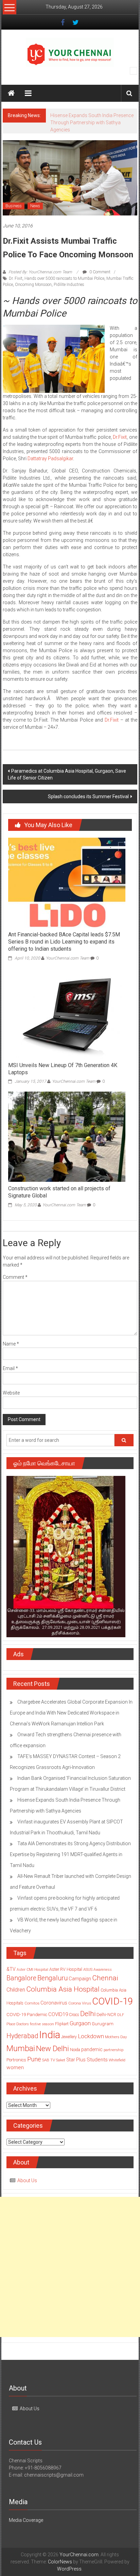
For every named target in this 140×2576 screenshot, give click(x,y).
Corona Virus (80, 2017)
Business (14, 220)
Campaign (80, 1993)
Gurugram (103, 2038)
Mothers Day (116, 2051)
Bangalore (21, 1992)
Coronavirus (54, 2017)
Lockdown (91, 2050)
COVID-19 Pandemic (27, 2029)
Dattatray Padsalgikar (50, 473)
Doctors (23, 2038)
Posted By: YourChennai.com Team (40, 286)
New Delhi (52, 2063)
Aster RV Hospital (66, 1984)
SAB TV (49, 2074)
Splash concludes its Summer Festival (88, 811)
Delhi (88, 2028)
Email (10, 1383)
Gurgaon (80, 2038)
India (50, 2049)
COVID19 (58, 2029)
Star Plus (76, 2074)
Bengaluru (52, 1992)
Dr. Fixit (16, 293)
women (15, 2082)
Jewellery (69, 2051)
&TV (11, 1983)
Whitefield (117, 2074)
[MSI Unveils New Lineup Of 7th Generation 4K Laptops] (67, 1027)
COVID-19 (112, 2016)
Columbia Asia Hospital (63, 2003)
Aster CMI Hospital (32, 1984)
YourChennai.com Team (68, 972)
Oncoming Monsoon (33, 299)
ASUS (88, 1984)
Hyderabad (22, 2050)
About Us (27, 2195)
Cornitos (32, 2017)
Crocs (74, 2029)
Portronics (16, 2074)
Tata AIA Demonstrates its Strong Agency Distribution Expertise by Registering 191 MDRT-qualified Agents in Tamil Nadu (70, 1869)
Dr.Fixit (120, 451)
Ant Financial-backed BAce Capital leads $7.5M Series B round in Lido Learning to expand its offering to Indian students (64, 956)
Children (16, 2004)
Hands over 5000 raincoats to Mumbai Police (64, 293)
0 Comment (99, 286)
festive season (42, 2038)
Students (97, 2074)
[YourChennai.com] (11, 93)
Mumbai (21, 2063)
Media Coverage (26, 2534)
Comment (15, 1291)
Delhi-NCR (106, 2029)
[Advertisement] (70, 2281)
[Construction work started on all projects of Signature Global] (67, 1151)
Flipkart (62, 2038)
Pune (34, 2073)
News (35, 220)
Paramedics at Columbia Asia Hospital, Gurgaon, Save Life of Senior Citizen (67, 789)
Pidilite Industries (69, 299)
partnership (113, 2064)
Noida (75, 2064)
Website (11, 1407)
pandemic (92, 2064)
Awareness (103, 1984)
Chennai (105, 1992)
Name (11, 1358)
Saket (61, 2074)
